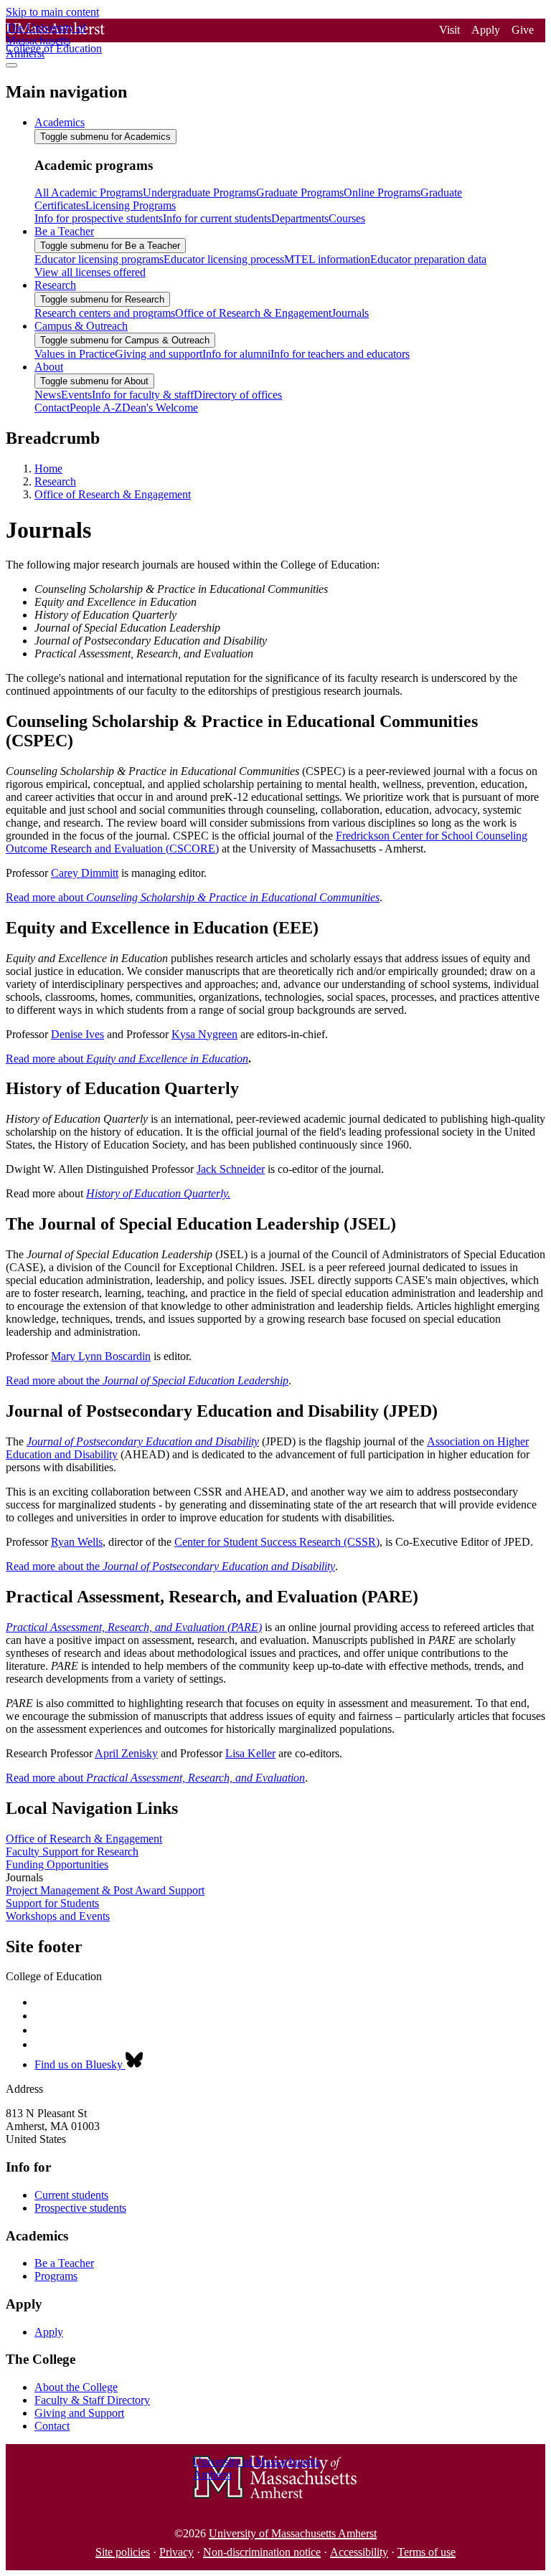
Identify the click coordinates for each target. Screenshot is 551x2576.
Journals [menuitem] (350, 313)
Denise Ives (77, 1034)
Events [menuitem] (76, 395)
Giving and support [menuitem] (159, 354)
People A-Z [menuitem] (96, 408)
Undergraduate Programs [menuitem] (199, 193)
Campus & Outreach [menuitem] (81, 326)
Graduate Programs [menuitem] (300, 193)
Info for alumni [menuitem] (236, 354)
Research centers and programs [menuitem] (105, 313)
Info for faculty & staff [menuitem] (143, 395)
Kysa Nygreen (204, 1034)
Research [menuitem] (55, 285)
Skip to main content (52, 12)
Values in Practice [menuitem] (75, 354)
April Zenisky (126, 1753)
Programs (56, 2276)
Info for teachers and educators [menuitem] (340, 354)
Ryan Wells (77, 1542)
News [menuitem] (48, 395)
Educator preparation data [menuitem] (428, 259)
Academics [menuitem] (60, 122)
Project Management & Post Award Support (105, 1890)
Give (523, 30)
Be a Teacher (64, 2263)
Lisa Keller (250, 1753)
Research (55, 481)
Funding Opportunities (57, 1864)
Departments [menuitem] (300, 218)
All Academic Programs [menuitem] (89, 193)
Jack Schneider (231, 1169)
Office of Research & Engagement (113, 494)
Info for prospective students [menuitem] (99, 218)
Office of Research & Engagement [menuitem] (253, 313)
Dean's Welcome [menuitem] (160, 408)
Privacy (176, 2552)
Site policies (123, 2552)
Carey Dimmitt (85, 873)
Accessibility (359, 2552)
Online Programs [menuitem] (382, 193)
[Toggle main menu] (11, 65)
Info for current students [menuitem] (217, 218)
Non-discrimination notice (262, 2552)
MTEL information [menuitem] (327, 259)
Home (48, 469)
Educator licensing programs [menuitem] (99, 259)
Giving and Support (79, 2413)
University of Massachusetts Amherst (293, 2533)
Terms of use (427, 2552)
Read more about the (147, 1380)
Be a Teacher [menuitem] (64, 231)
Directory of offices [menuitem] (238, 395)
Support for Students (52, 1903)
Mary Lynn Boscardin (101, 1356)
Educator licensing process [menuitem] (224, 259)
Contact (52, 2426)
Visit (449, 30)
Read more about (193, 897)
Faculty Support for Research (72, 1852)
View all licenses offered (90, 272)
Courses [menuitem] (347, 218)
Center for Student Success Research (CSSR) (277, 1542)
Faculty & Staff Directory (92, 2400)
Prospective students (80, 2208)
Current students (71, 2195)
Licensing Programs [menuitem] (131, 205)
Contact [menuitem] (52, 408)
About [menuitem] (49, 367)
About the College (76, 2387)
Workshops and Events (58, 1916)
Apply (486, 30)
